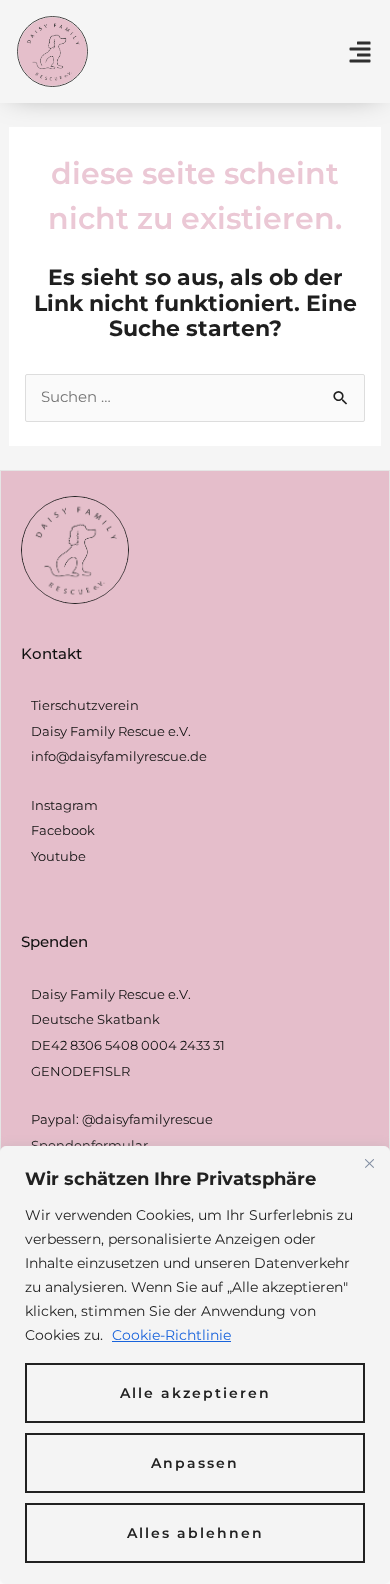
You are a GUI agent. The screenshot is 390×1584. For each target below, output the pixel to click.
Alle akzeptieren (195, 1393)
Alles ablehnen (195, 1533)
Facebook (63, 830)
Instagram (64, 805)
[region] (195, 1365)
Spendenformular (89, 1145)
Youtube (58, 856)
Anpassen (195, 1463)
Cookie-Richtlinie (171, 1335)
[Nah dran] (369, 1163)
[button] (360, 52)
